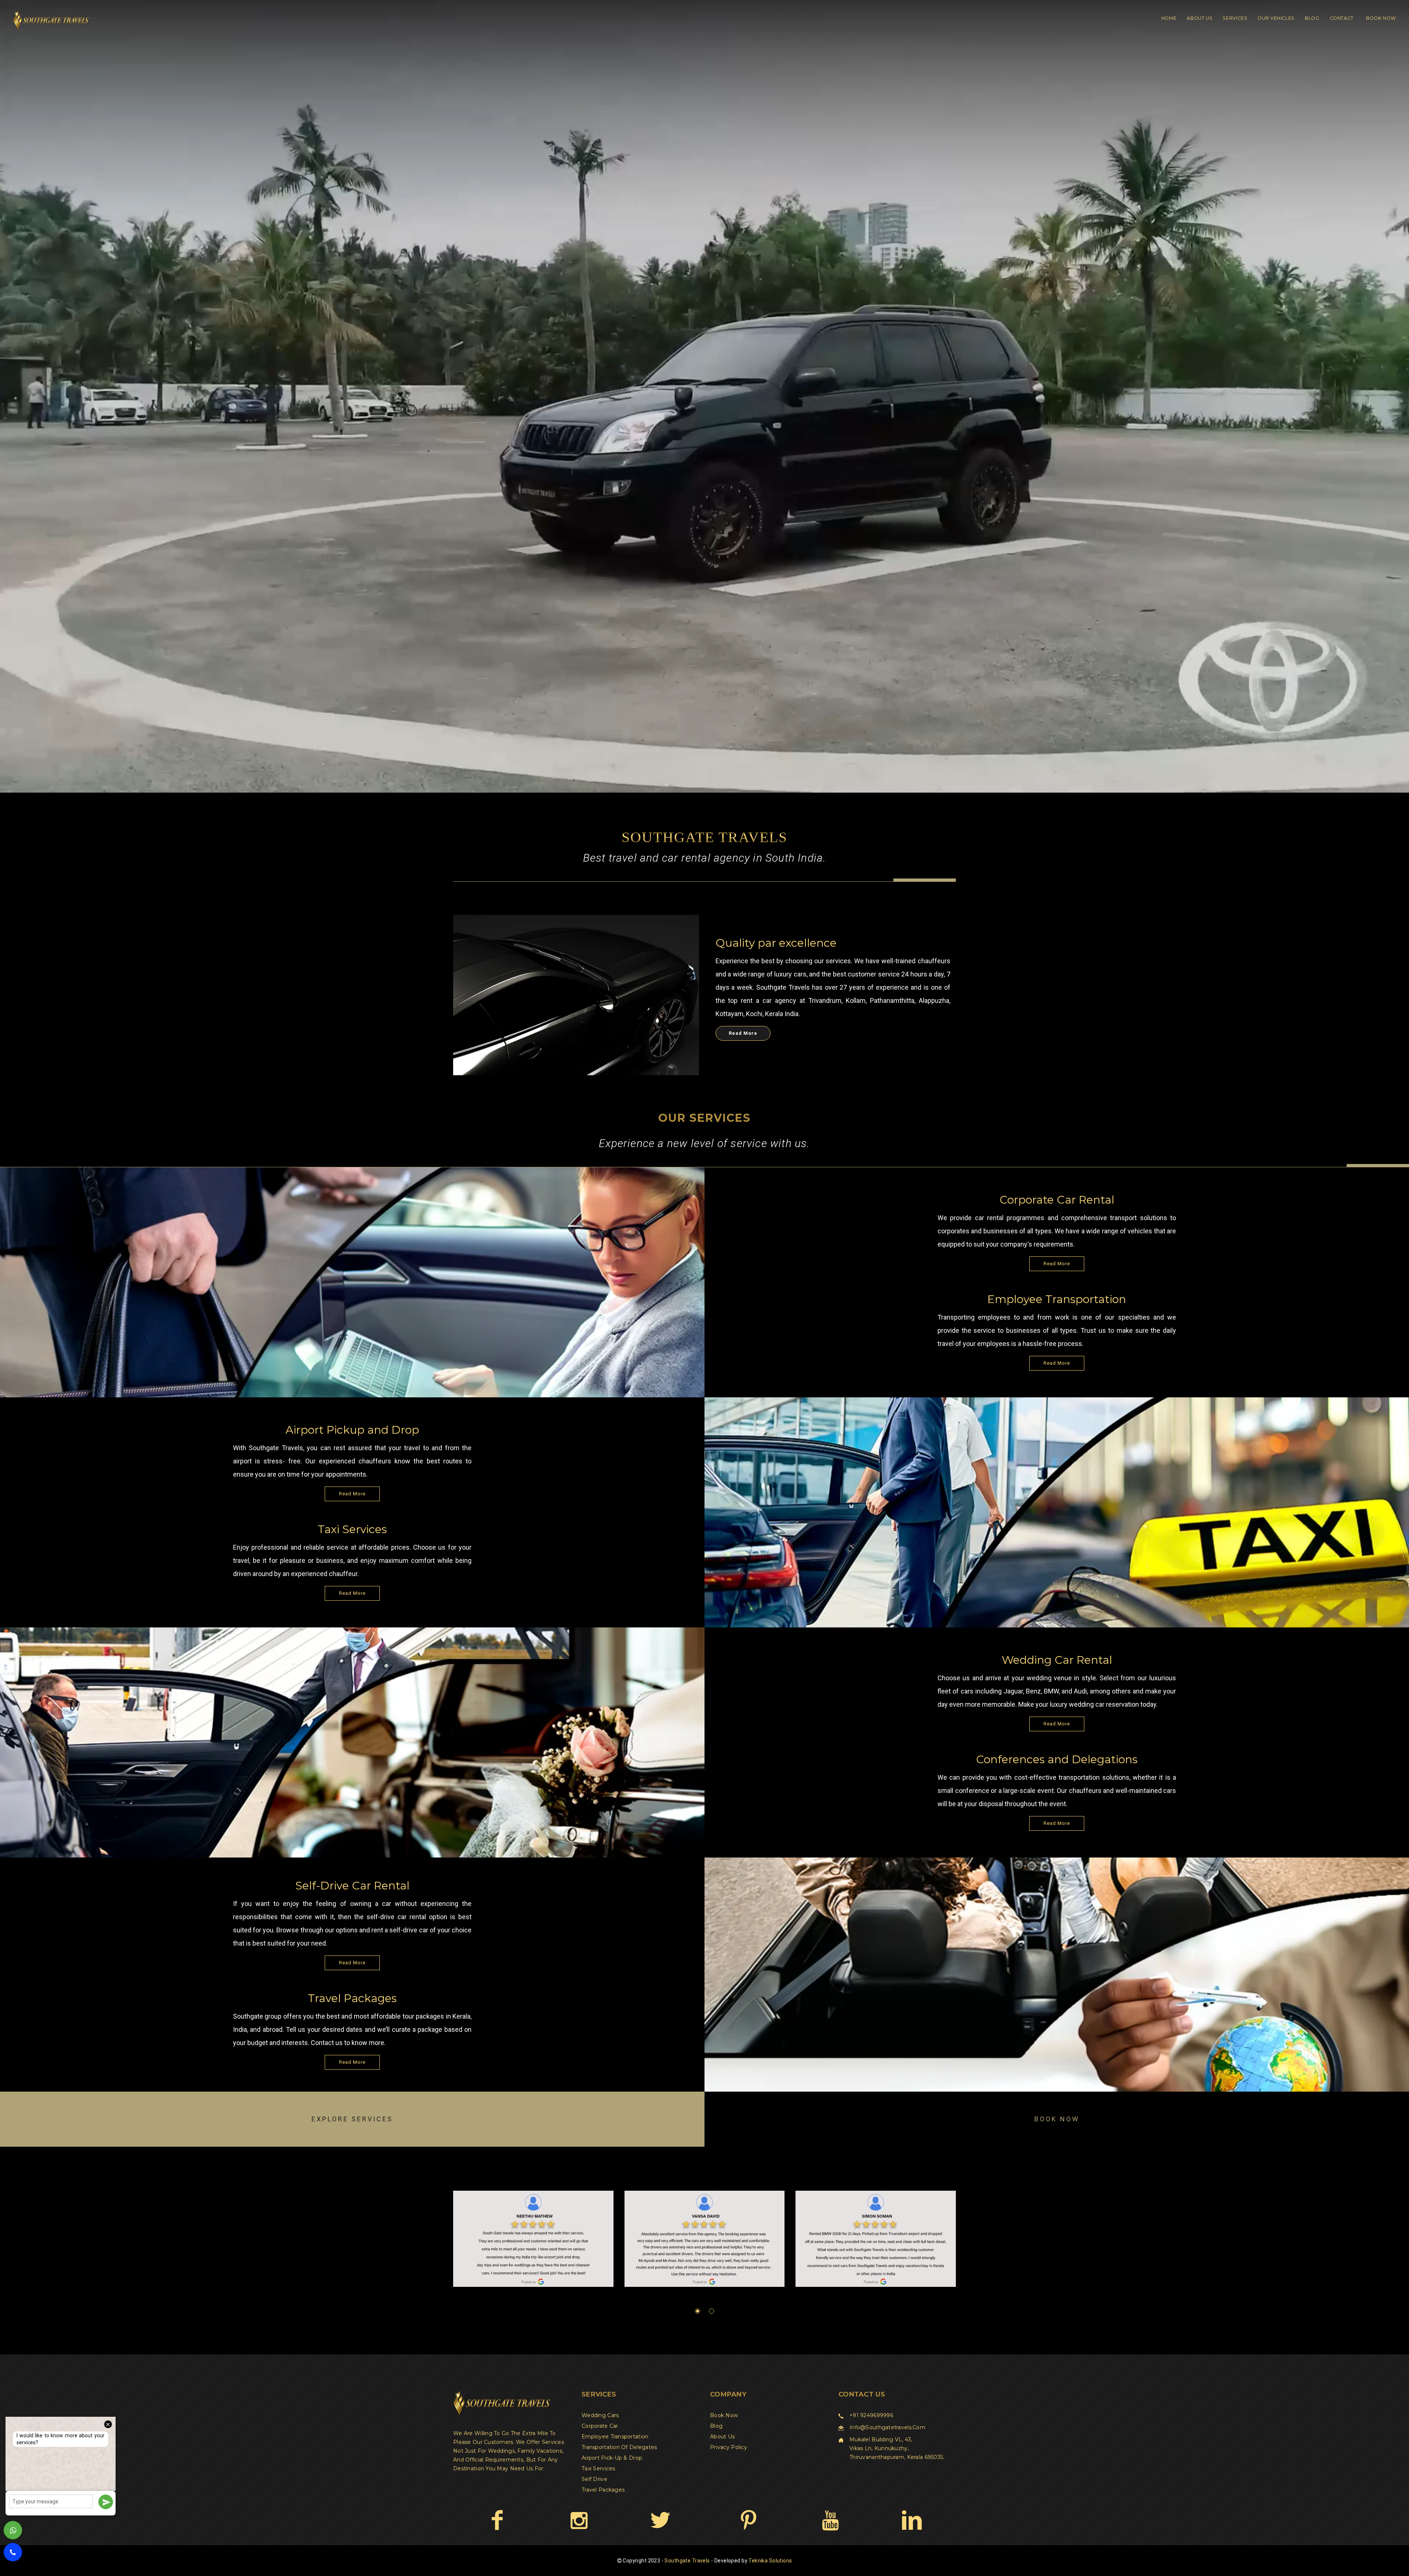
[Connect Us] (912, 2520)
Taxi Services (598, 2468)
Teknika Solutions (770, 2561)
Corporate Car (600, 2426)
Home (1169, 18)
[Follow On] (579, 2520)
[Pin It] (748, 2520)
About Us (1199, 18)
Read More (743, 1033)
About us (722, 2437)
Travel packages (603, 2490)
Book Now (1381, 18)
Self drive (594, 2479)
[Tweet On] (660, 2520)
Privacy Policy (729, 2447)
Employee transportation (615, 2437)
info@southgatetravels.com (887, 2427)
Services (1235, 18)
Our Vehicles (1276, 18)
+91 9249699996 (871, 2415)
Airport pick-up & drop (612, 2458)
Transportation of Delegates (619, 2447)
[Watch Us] (830, 2520)
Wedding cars (600, 2415)
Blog (1312, 18)
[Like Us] (497, 2520)
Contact (1342, 18)
